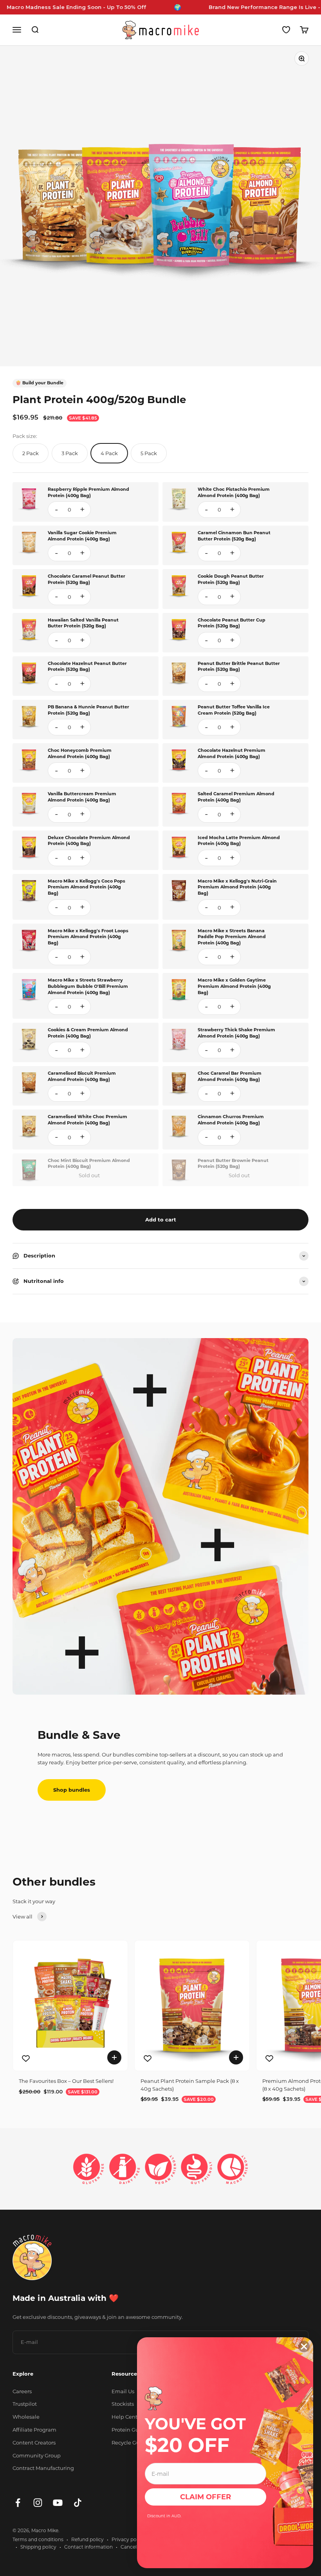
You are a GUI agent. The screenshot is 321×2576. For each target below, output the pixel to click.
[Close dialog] (304, 2346)
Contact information (88, 2547)
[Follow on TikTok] (78, 2503)
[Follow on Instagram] (38, 2503)
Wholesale (26, 2417)
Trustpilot (25, 2404)
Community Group (37, 2455)
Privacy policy (128, 2539)
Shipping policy (38, 2547)
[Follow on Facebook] (18, 2503)
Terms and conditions (38, 2539)
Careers (22, 2391)
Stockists (123, 2404)
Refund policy (87, 2539)
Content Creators (34, 2443)
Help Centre (127, 2417)
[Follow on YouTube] (58, 2503)
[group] (160, 836)
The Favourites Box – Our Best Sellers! (66, 2081)
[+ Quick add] (114, 2057)
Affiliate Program (34, 2430)
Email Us (123, 2391)
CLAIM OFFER (206, 2497)
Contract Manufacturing (43, 2468)
